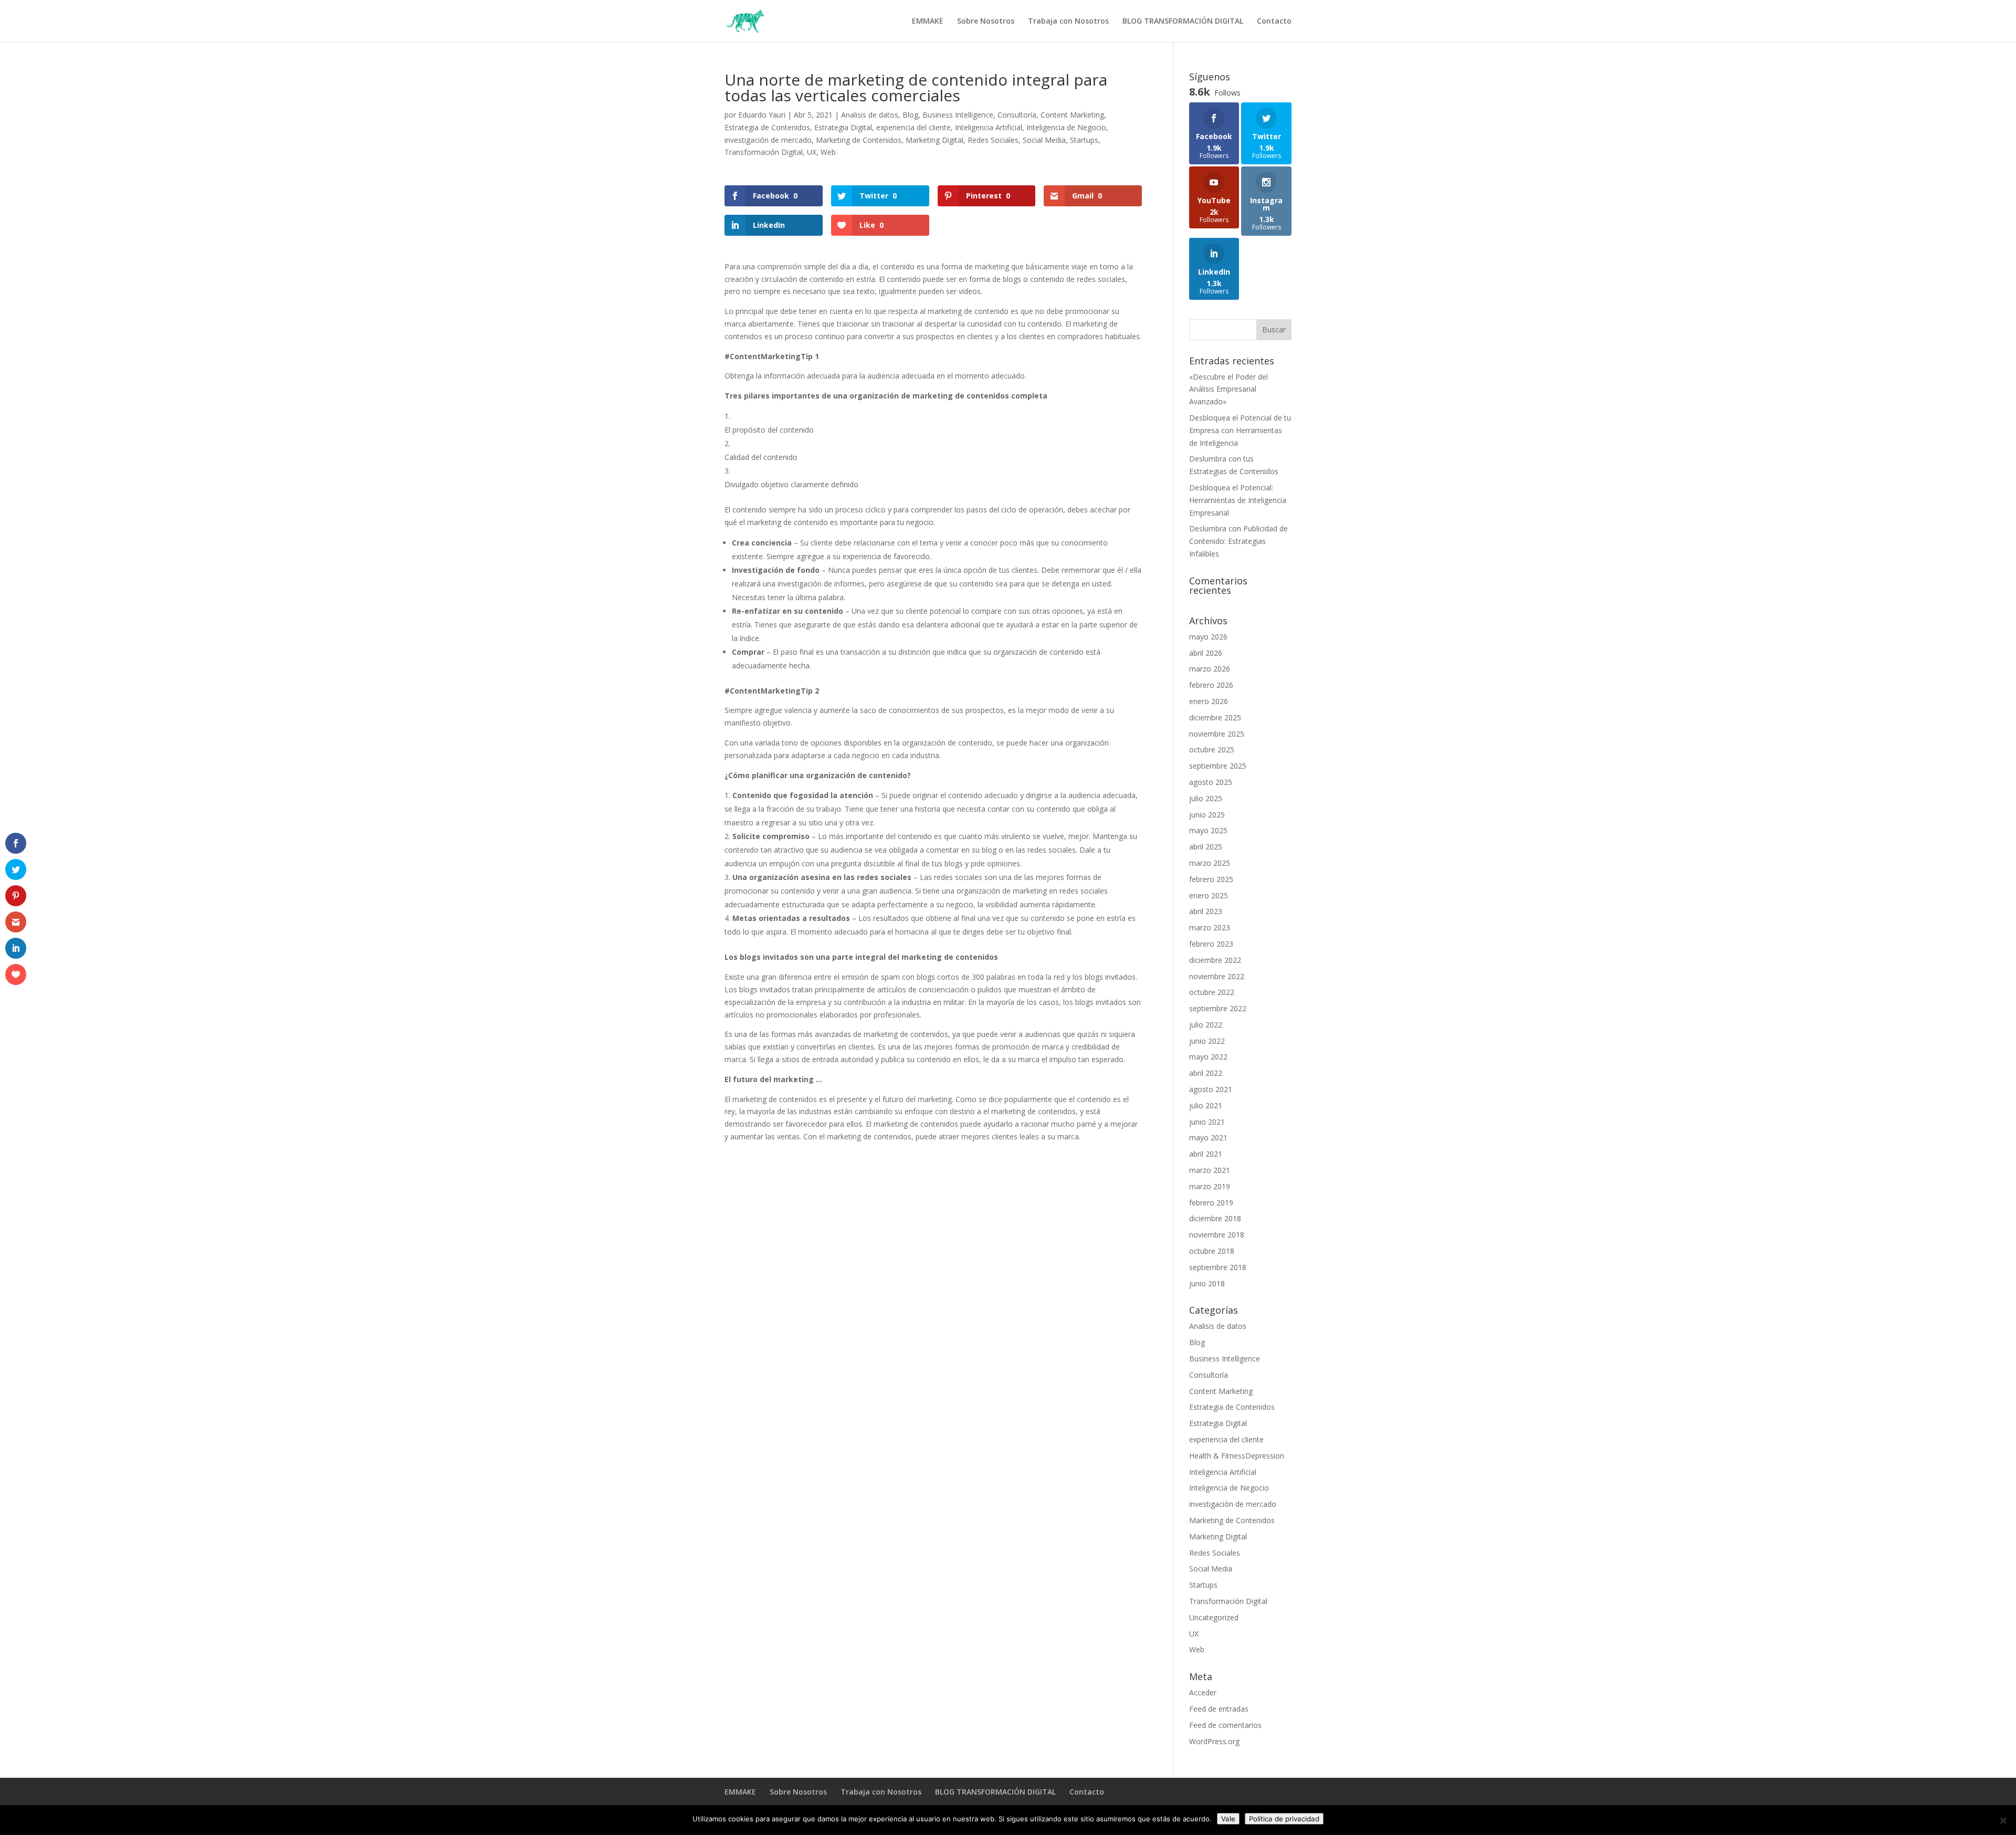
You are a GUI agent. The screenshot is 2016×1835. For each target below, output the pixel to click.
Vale (1228, 1819)
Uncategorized (1214, 1617)
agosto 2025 (1211, 782)
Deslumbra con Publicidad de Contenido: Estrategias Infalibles (1238, 541)
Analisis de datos (870, 115)
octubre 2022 (1212, 992)
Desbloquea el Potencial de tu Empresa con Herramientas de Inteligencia (1240, 430)
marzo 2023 (1210, 927)
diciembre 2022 (1215, 960)
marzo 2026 (1210, 669)
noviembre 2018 (1217, 1235)
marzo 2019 (1210, 1186)
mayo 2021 (1208, 1137)
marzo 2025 (1210, 863)
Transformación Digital (764, 152)
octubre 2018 (1212, 1251)
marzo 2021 (1210, 1170)
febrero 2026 (1211, 685)
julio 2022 (1206, 1025)
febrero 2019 (1211, 1203)
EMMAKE (928, 22)
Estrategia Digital (843, 127)
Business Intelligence (958, 115)
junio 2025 (1207, 815)
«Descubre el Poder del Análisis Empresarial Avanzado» (1228, 389)
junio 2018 (1207, 1283)
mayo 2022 (1208, 1057)
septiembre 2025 (1218, 766)
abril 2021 (1206, 1154)
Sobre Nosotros (986, 22)
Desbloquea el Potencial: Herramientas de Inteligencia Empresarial (1238, 500)
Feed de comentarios (1225, 1725)
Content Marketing (1072, 115)
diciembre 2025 (1215, 717)
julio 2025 (1206, 798)
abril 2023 (1206, 911)
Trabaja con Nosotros (1068, 22)
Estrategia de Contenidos (767, 127)
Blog (910, 115)
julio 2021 (1206, 1105)
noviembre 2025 (1217, 734)
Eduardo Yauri (762, 115)
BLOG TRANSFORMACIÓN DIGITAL (1183, 22)
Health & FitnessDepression (1237, 1456)
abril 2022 (1206, 1073)
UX (812, 152)
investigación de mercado (768, 140)
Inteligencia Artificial (989, 127)
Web (828, 152)
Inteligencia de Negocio (1066, 127)
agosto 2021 (1211, 1089)
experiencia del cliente (913, 127)
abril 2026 (1206, 653)
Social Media (1044, 140)
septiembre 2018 (1218, 1267)
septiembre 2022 (1218, 1008)
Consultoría (1017, 115)
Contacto (1274, 22)
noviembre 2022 (1217, 976)
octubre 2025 (1212, 749)
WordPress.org (1214, 1741)
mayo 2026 (1208, 637)
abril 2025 (1206, 847)
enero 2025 (1209, 895)
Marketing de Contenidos (859, 140)
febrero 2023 (1211, 944)
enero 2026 (1209, 701)
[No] (2003, 1820)
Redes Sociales (993, 140)
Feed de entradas (1219, 1709)
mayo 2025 (1208, 830)
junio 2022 (1207, 1041)
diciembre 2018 (1215, 1218)
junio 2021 (1207, 1122)
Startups (1084, 140)
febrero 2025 (1211, 879)
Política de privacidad (1284, 1819)
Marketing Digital (934, 140)
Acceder (1203, 1692)
